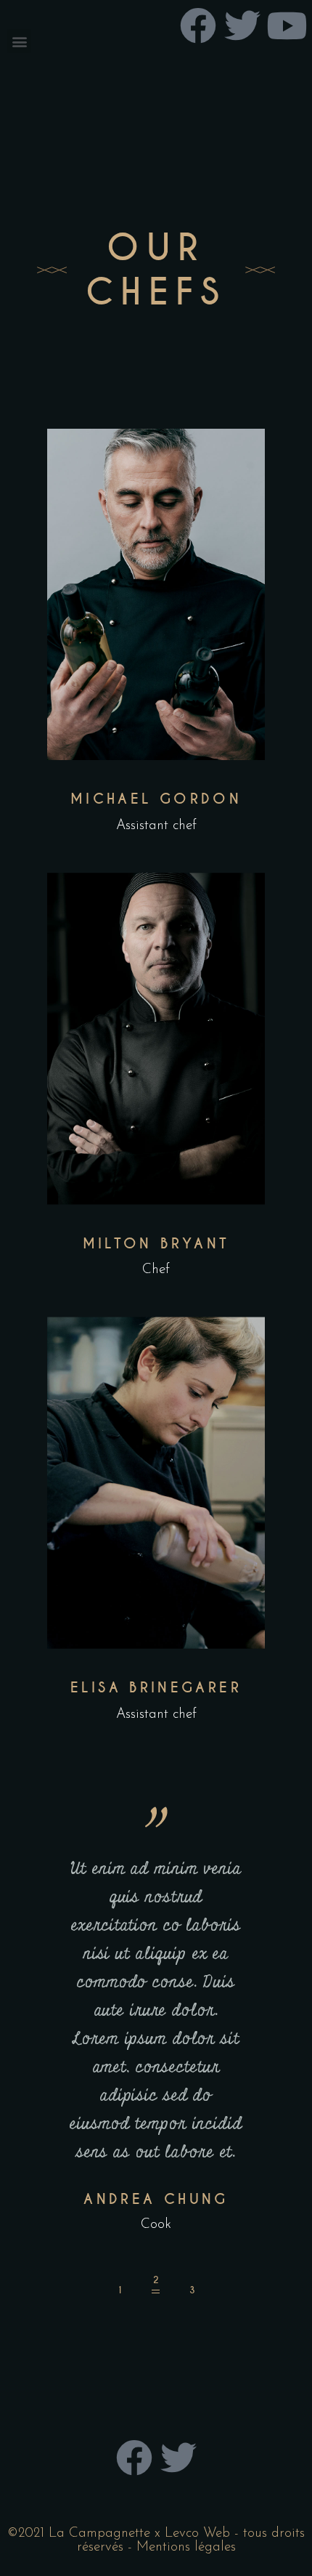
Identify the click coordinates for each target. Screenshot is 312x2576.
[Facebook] (134, 2458)
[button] (19, 41)
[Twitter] (178, 2458)
